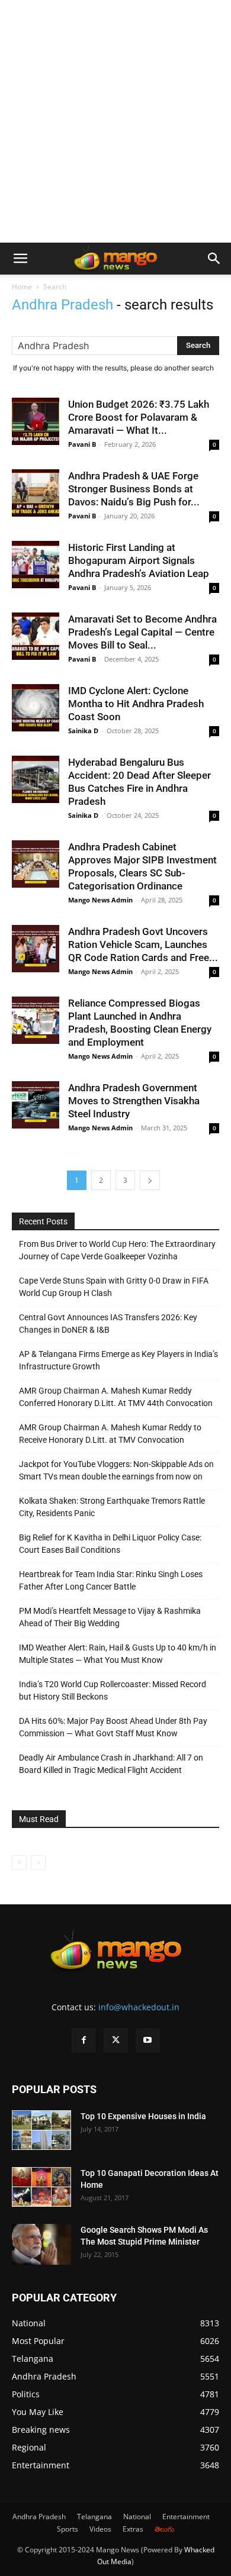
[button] (20, 259)
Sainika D (83, 731)
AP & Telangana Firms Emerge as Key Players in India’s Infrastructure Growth (118, 1360)
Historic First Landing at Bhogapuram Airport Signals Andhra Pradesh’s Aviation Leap (139, 560)
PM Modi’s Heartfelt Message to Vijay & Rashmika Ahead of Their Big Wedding (110, 1617)
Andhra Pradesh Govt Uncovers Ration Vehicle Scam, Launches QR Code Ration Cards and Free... (143, 944)
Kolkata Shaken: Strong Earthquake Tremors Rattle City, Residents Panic (112, 1507)
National (137, 2517)
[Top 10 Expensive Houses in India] (41, 2130)
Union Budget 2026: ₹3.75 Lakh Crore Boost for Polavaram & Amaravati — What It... (139, 417)
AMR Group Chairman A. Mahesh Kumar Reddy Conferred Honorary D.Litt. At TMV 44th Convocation (116, 1397)
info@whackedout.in (139, 2007)
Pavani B (82, 444)
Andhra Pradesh (39, 2517)
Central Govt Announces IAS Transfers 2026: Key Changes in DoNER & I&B (108, 1324)
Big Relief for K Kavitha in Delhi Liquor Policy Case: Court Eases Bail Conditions (110, 1544)
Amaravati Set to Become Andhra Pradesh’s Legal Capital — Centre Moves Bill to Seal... (142, 632)
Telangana (94, 2517)
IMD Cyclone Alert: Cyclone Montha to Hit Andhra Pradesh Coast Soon (136, 704)
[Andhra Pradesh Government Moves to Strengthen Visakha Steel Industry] (36, 1105)
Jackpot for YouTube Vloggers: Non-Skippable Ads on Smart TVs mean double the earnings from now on (116, 1470)
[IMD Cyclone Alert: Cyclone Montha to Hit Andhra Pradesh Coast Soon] (36, 708)
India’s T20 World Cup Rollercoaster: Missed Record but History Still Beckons (113, 1690)
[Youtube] (147, 2040)
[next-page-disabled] (38, 1863)
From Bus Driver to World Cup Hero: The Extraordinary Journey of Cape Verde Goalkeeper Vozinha (117, 1250)
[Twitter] (115, 2040)
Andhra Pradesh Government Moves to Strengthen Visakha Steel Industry (134, 1101)
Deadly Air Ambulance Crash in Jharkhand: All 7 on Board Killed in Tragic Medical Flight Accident (111, 1764)
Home (22, 287)
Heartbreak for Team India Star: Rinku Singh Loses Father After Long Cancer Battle (111, 1580)
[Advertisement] (115, 121)
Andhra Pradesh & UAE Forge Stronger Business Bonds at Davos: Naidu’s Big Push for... (134, 489)
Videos (100, 2529)
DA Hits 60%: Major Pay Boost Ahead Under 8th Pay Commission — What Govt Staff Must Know (113, 1727)
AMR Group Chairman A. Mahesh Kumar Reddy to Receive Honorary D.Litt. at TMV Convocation (110, 1434)
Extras (133, 2529)
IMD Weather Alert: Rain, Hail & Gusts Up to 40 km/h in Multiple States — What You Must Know (118, 1654)
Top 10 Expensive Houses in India (143, 2116)
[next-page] (150, 1180)
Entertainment (186, 2517)
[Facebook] (84, 2040)
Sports (68, 2529)
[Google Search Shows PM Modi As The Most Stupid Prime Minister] (41, 2244)
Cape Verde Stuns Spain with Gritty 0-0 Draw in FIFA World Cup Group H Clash (114, 1287)
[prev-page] (19, 1863)
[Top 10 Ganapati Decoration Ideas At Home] (41, 2187)
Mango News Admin (100, 900)
